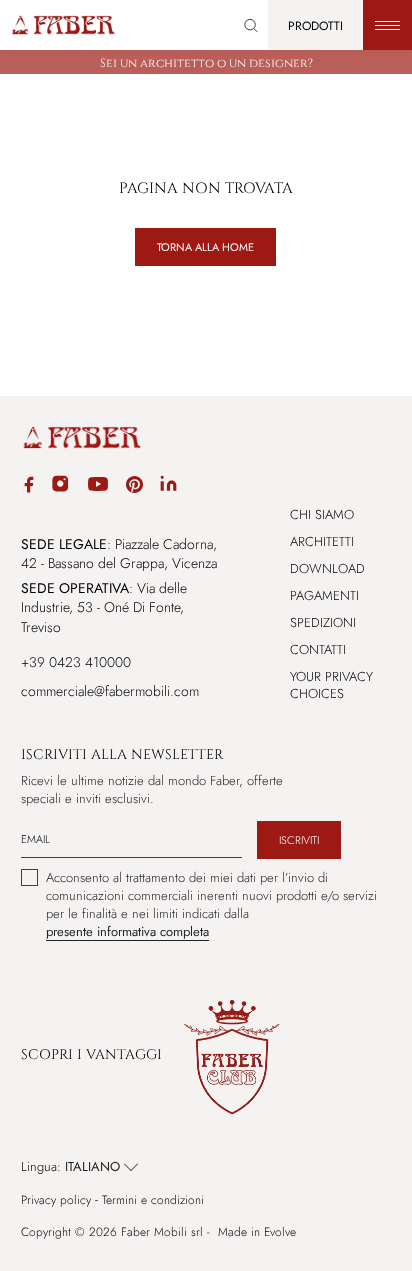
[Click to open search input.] (251, 25)
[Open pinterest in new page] (134, 487)
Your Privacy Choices (331, 685)
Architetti (322, 541)
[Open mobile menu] (387, 25)
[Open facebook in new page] (29, 487)
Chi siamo (322, 514)
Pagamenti (324, 595)
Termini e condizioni (153, 1200)
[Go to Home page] (62, 25)
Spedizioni (323, 622)
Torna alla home (205, 247)
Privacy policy (56, 1200)
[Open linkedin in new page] (168, 487)
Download (327, 568)
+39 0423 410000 (76, 662)
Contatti (318, 649)
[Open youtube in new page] (98, 487)
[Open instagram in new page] (60, 487)
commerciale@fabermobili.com (110, 691)
